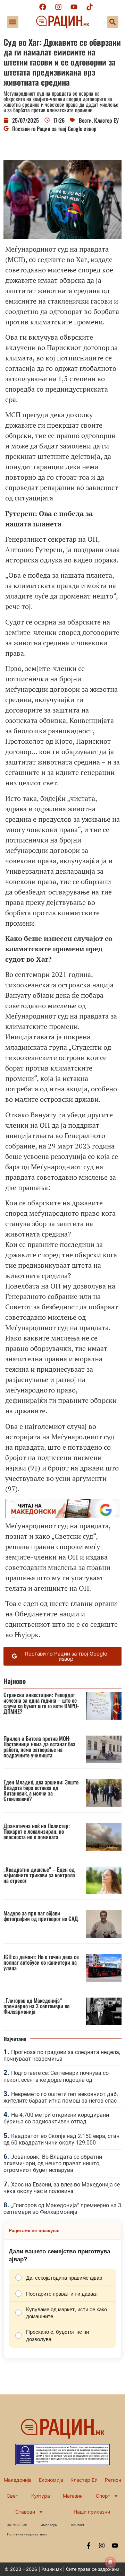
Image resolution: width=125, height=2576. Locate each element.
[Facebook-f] (89, 2546)
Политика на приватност (27, 2534)
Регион (113, 2480)
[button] (13, 22)
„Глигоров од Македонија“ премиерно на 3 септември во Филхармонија (36, 2006)
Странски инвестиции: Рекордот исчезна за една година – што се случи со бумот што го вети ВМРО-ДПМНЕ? (41, 1703)
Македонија (18, 2480)
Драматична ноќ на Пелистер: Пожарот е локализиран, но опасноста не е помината (37, 1831)
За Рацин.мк (17, 2525)
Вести (85, 120)
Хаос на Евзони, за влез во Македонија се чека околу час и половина (62, 2188)
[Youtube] (74, 7)
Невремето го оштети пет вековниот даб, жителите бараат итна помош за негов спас (61, 2097)
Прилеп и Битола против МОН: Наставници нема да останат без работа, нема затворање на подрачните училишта (39, 1747)
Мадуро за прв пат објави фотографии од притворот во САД (41, 1916)
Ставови (25, 2512)
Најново (15, 1681)
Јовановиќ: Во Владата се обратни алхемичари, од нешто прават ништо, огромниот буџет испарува (53, 2163)
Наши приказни (92, 2512)
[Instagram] (58, 7)
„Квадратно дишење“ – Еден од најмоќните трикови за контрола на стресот (39, 1875)
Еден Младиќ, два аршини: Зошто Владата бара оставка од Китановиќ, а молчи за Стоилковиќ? (41, 1790)
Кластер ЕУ (106, 120)
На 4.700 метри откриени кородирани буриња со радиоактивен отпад (56, 2118)
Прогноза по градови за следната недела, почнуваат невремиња (62, 2055)
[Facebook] (43, 7)
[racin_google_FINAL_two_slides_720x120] (62, 1515)
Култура (41, 2496)
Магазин (73, 2496)
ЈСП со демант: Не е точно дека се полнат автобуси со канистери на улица (41, 1962)
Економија (51, 2480)
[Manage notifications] (110, 2562)
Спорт (103, 2496)
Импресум (49, 2525)
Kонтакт (78, 2525)
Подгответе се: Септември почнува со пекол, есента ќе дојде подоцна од (56, 2076)
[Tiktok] (90, 7)
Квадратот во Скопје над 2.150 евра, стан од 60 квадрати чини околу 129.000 (61, 2139)
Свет (12, 2496)
